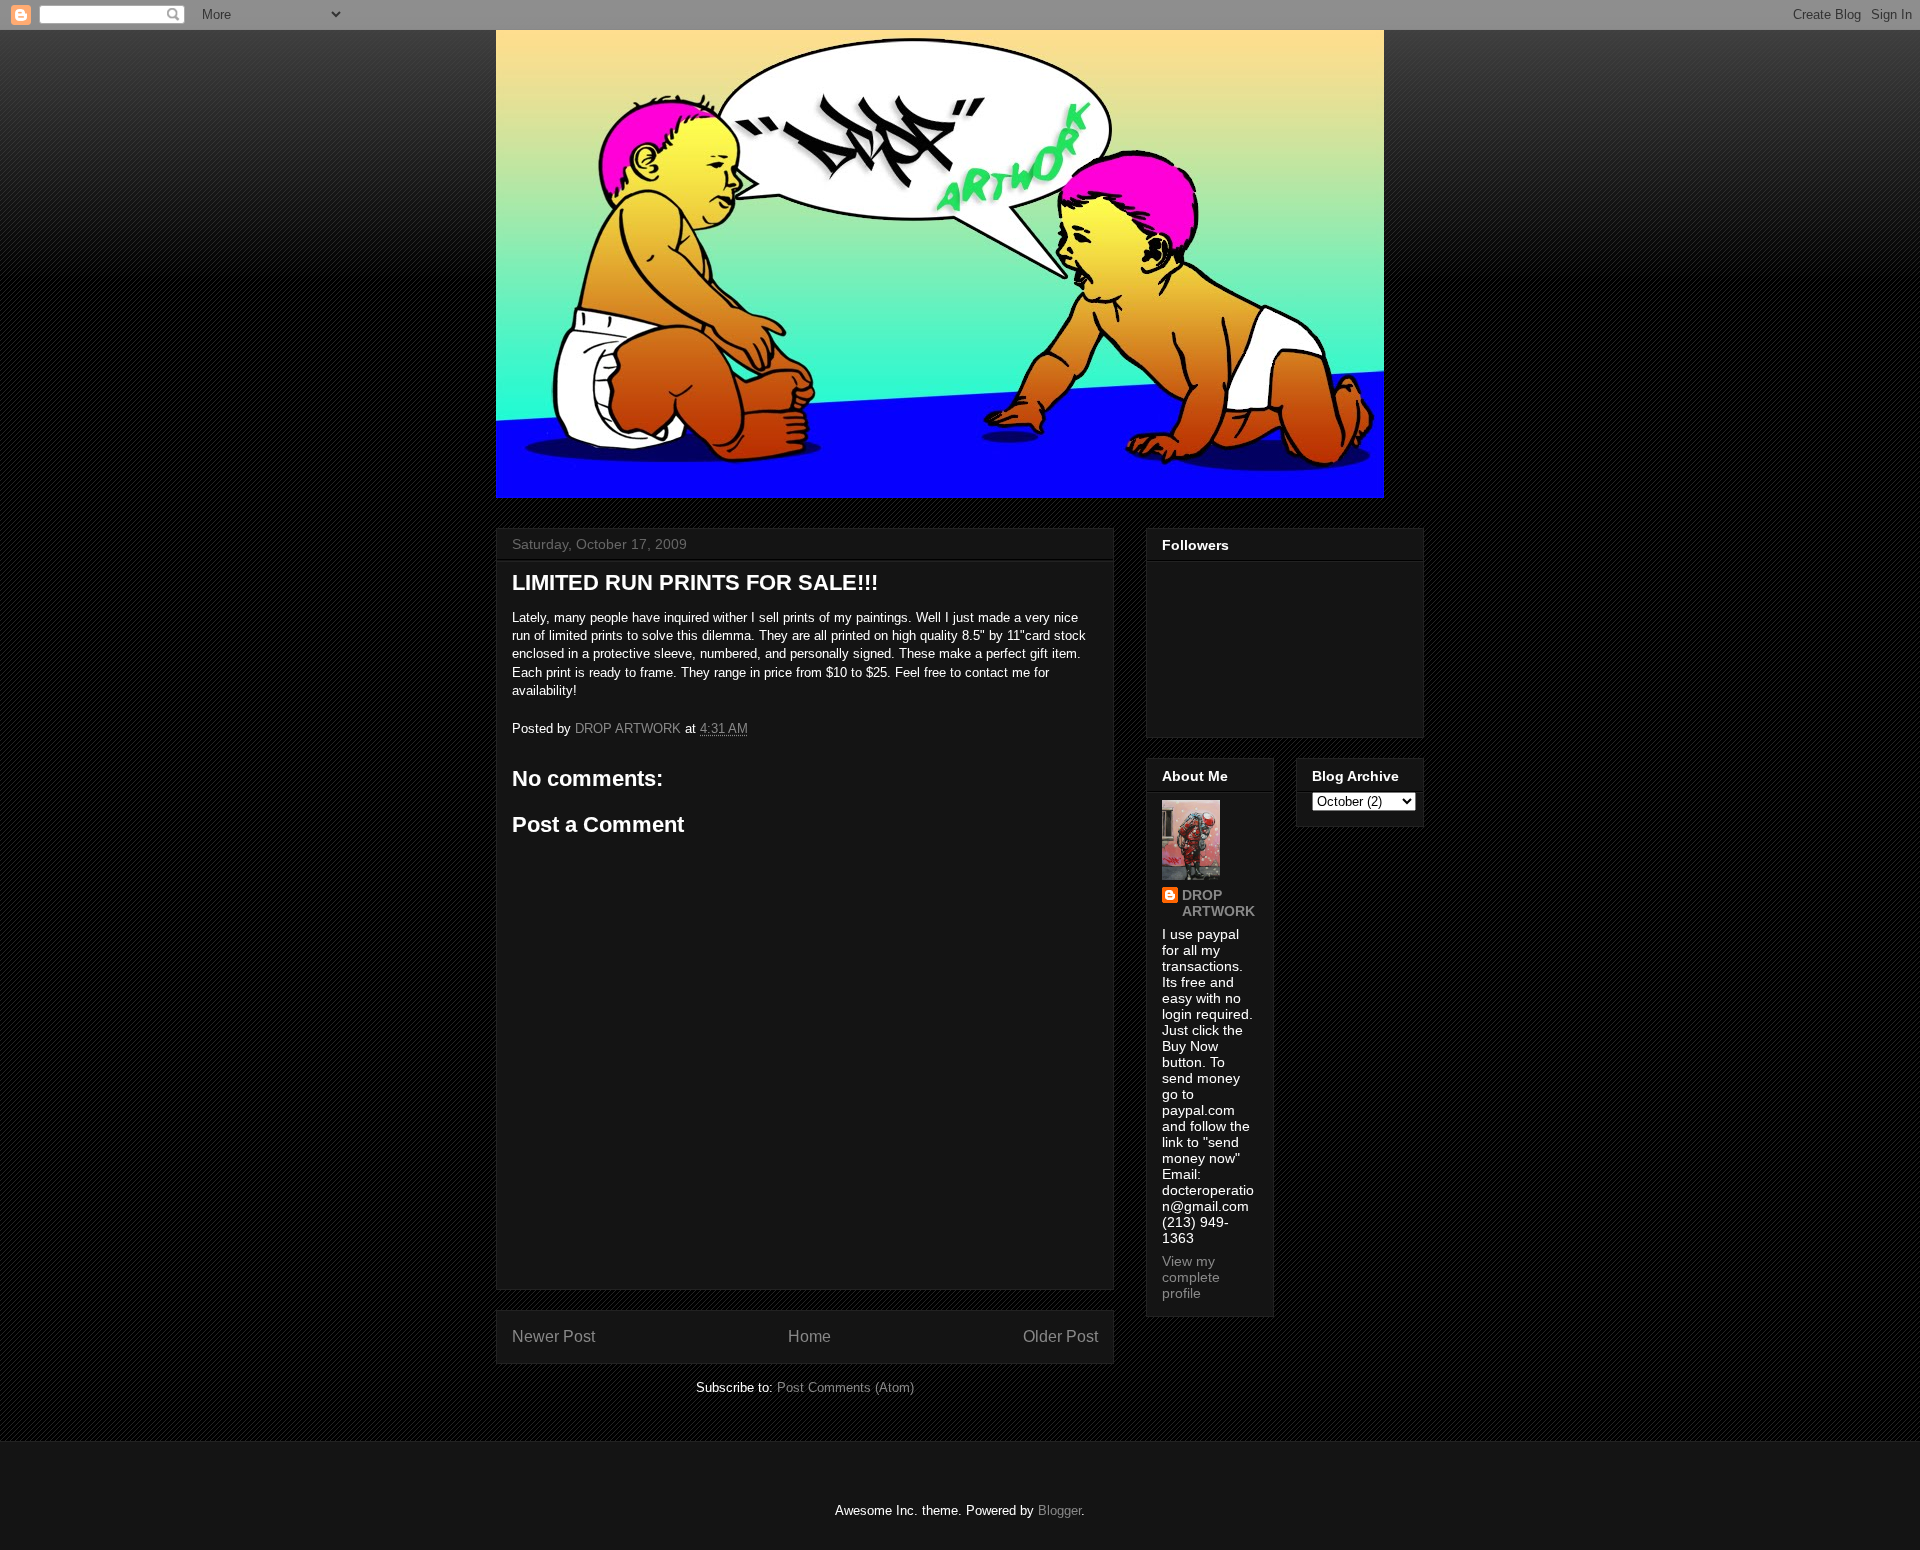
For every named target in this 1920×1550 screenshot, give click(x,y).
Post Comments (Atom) (845, 1387)
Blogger (1059, 1510)
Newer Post (553, 1336)
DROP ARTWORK (1218, 903)
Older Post (1060, 1336)
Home (809, 1336)
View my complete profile (1191, 1277)
